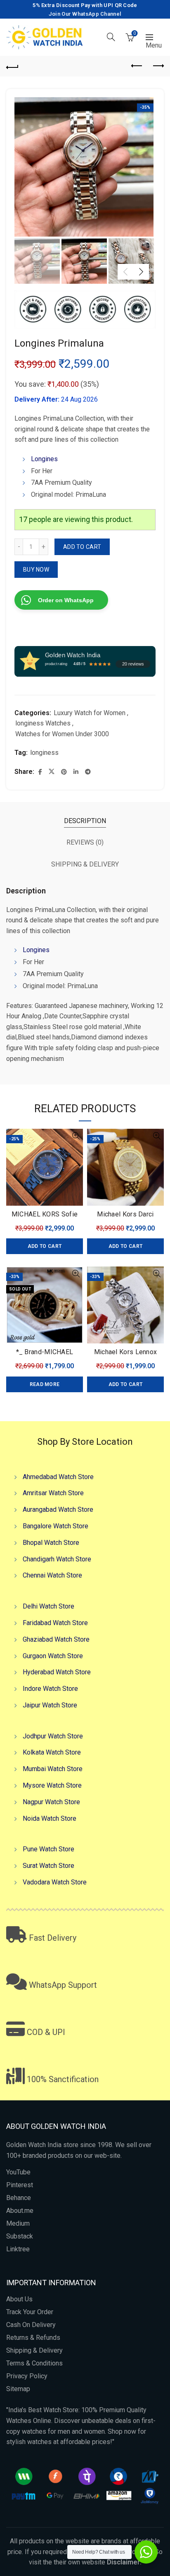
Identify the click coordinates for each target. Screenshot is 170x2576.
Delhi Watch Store (48, 1606)
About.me (20, 2211)
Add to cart (82, 547)
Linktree (18, 2249)
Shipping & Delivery (34, 2350)
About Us (19, 2299)
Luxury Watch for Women (90, 713)
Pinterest (20, 2185)
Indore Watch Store (50, 1689)
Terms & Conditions (34, 2363)
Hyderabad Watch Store (57, 1672)
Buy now (36, 570)
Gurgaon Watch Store (53, 1656)
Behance (19, 2198)
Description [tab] (85, 821)
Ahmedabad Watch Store (58, 1477)
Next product (158, 66)
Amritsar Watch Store (53, 1493)
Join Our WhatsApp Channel (85, 14)
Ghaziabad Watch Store (56, 1639)
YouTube (18, 2172)
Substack (20, 2236)
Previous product (137, 66)
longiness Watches (43, 723)
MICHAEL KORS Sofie (45, 1214)
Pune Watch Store (48, 1849)
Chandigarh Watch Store (57, 1559)
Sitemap (18, 2389)
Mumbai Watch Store (53, 1769)
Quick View (76, 1136)
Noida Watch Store (50, 1818)
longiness (44, 753)
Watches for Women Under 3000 (62, 734)
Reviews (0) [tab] (85, 842)
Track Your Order (30, 2312)
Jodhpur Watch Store (53, 1736)
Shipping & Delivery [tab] (85, 864)
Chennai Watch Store (52, 1575)
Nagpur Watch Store (51, 1802)
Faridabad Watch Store (55, 1623)
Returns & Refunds (33, 2338)
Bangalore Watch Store (55, 1526)
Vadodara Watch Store (55, 1882)
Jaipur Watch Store (50, 1705)
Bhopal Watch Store (51, 1543)
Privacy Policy (27, 2376)
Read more (45, 1384)
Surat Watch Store (48, 1866)
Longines (44, 459)
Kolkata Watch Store (52, 1752)
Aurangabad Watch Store (58, 1509)
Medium (18, 2223)
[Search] (111, 37)
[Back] (12, 66)
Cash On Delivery (31, 2325)
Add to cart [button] (45, 1246)
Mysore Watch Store (52, 1785)
